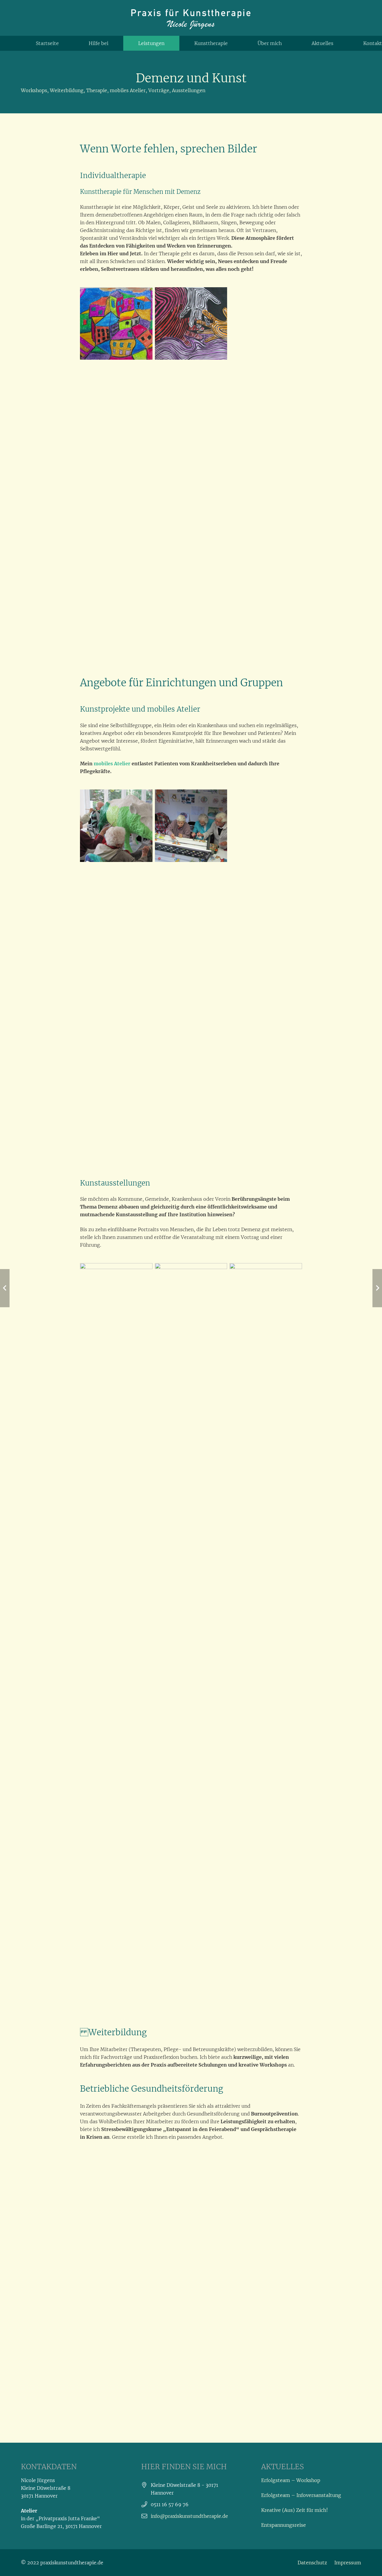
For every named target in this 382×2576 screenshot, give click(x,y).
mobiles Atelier (112, 764)
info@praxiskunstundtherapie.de (189, 2516)
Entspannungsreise (284, 2525)
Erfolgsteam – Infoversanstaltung (301, 2495)
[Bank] (191, 826)
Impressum (348, 2563)
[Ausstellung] (116, 1487)
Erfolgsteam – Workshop (291, 2480)
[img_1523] (191, 1487)
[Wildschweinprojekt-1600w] (116, 826)
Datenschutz (312, 2563)
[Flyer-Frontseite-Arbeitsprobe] (116, 323)
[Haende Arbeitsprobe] (191, 323)
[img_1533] (266, 1487)
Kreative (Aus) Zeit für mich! (295, 2510)
